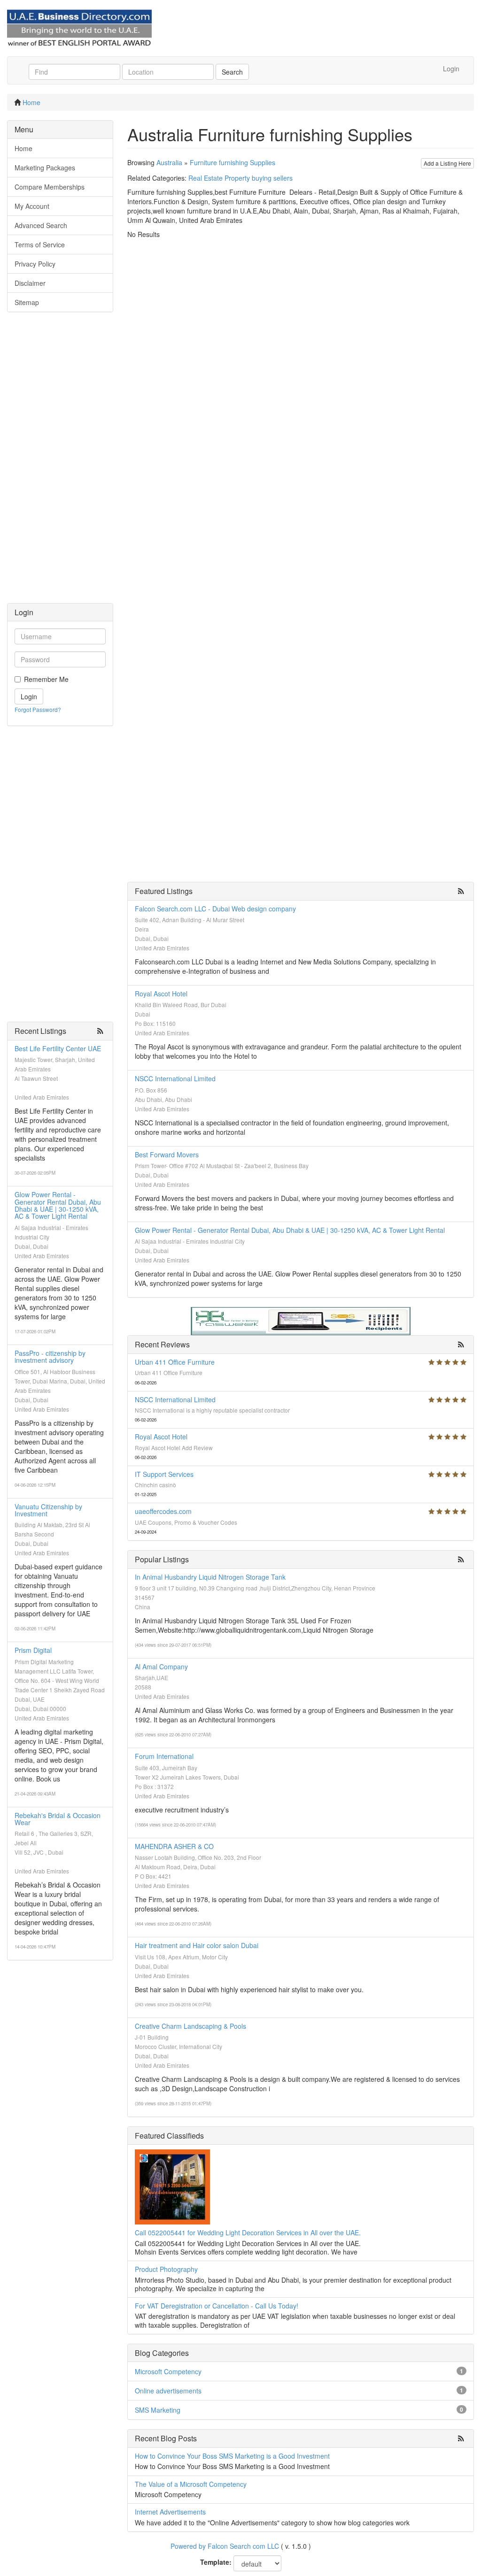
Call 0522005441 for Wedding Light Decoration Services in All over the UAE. (248, 2232)
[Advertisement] (60, 462)
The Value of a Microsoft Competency (191, 2484)
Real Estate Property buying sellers (240, 178)
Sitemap (27, 302)
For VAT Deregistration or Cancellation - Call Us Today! (217, 2306)
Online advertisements (168, 2391)
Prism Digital (33, 1650)
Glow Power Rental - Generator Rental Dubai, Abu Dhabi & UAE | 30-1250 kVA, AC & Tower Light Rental (58, 1205)
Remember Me (46, 679)
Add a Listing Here (447, 163)
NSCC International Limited (175, 1078)
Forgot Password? (38, 709)
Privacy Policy (35, 264)
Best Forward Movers (167, 1154)
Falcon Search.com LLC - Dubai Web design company (215, 909)
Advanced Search (41, 225)
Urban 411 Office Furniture (175, 1362)
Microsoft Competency (168, 2371)
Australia (169, 162)
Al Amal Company (161, 1666)
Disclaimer (30, 283)
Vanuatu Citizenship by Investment (48, 1510)
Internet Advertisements (170, 2512)
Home (31, 102)
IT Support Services (164, 1474)
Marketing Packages (45, 168)
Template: (216, 2562)
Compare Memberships (50, 187)
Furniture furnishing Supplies (233, 162)
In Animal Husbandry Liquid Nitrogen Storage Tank (210, 1577)
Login (451, 69)
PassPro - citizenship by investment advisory (50, 1357)
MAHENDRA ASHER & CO (174, 1846)
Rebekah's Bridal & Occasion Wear (58, 1819)
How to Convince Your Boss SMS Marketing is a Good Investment (232, 2456)
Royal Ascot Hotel (161, 994)
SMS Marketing (158, 2410)
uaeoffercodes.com (163, 1511)
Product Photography (166, 2269)
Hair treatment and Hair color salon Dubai (197, 1945)
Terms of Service (40, 245)
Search (232, 72)
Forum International (164, 1756)
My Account (32, 206)
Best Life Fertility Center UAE (58, 1048)
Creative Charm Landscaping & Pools (190, 2026)
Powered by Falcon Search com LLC (225, 2546)
